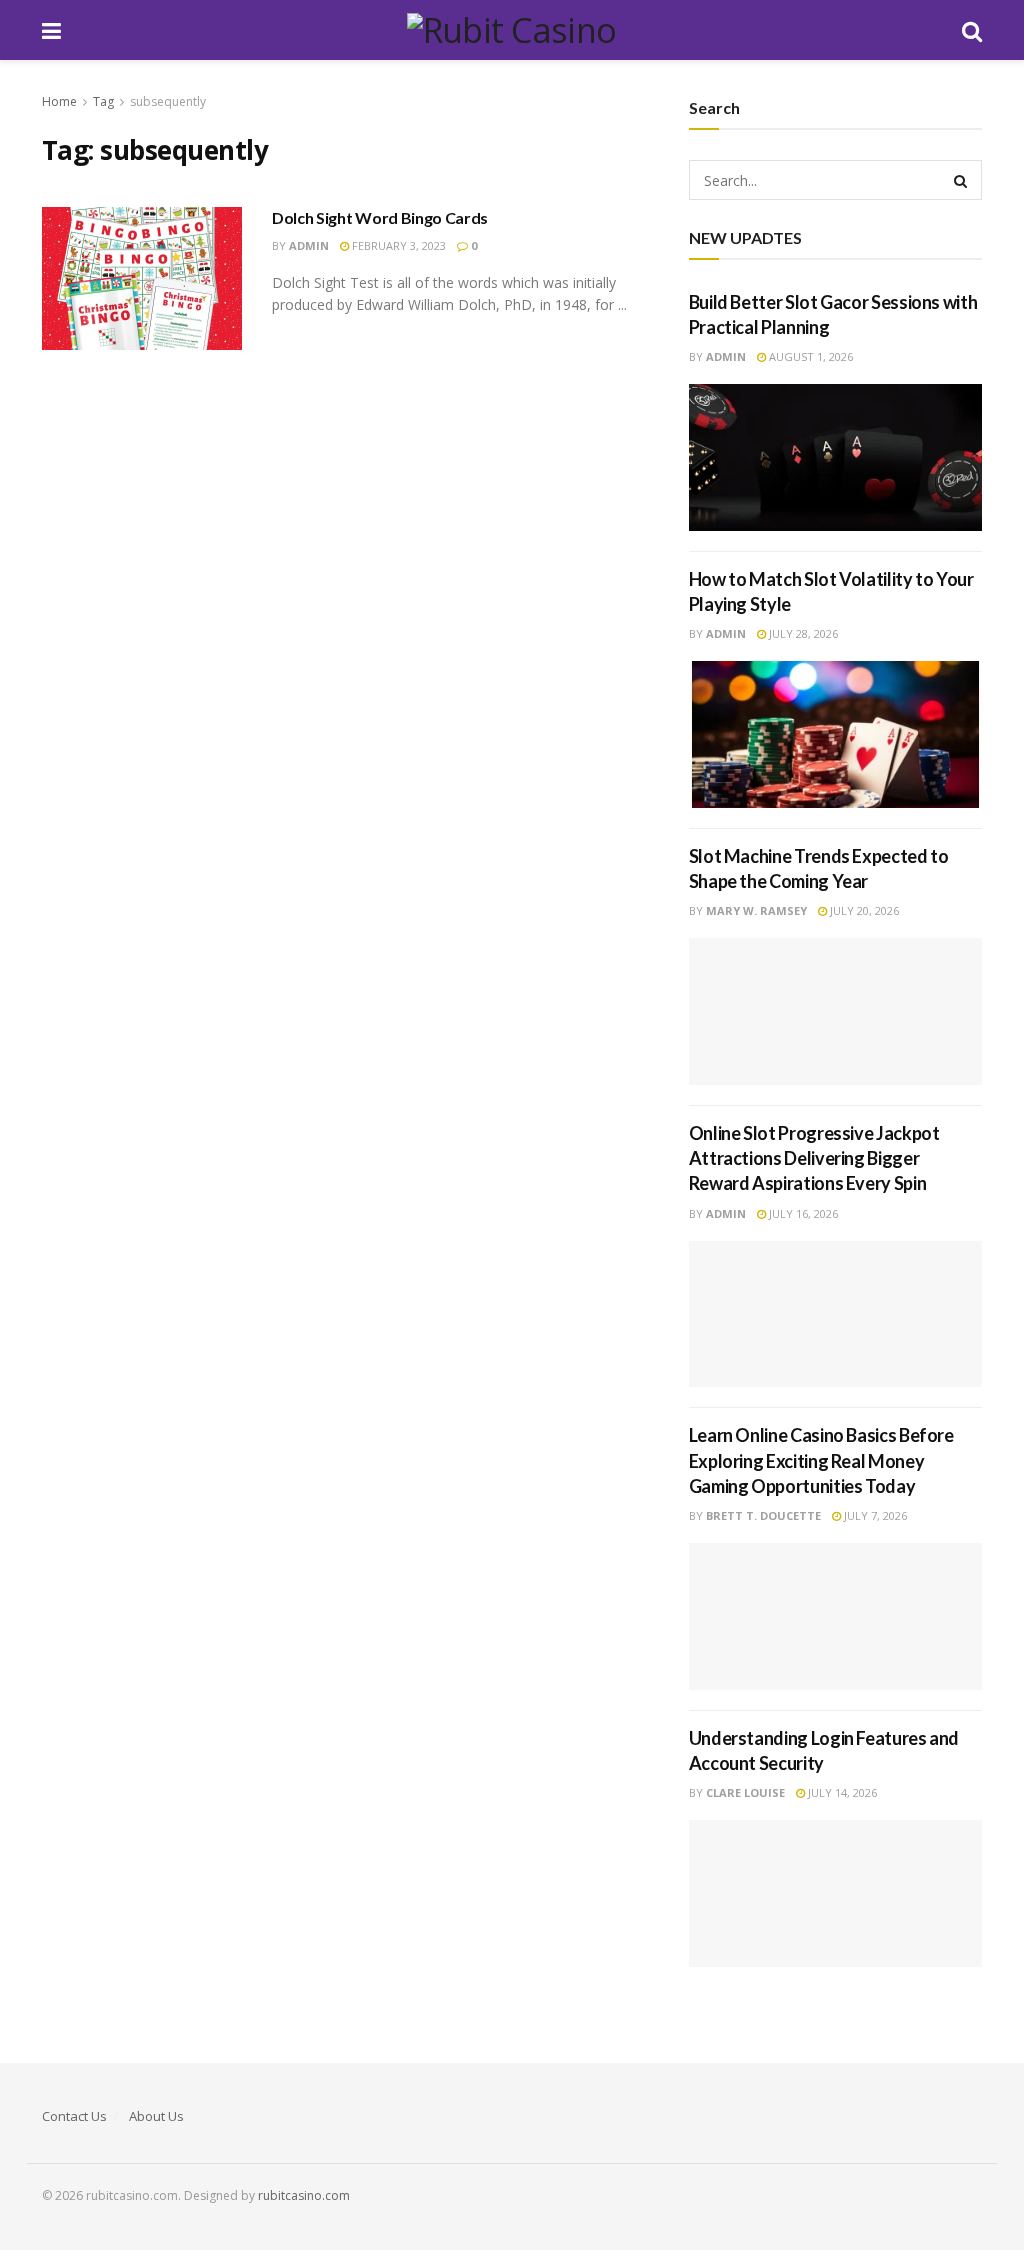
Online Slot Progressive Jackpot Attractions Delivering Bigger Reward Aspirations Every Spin (814, 1158)
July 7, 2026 (874, 1515)
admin (309, 245)
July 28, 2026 (802, 633)
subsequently (168, 101)
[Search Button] (962, 180)
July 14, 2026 (841, 1792)
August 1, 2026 (809, 356)
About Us (156, 2116)
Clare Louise (745, 1792)
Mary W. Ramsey (756, 910)
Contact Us (74, 2116)
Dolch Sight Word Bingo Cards (380, 217)
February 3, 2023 (397, 245)
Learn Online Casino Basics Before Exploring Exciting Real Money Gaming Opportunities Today (821, 1460)
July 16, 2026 (802, 1213)
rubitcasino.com (304, 2195)
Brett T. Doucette (763, 1515)
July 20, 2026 (863, 910)
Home (59, 101)
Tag (103, 101)
